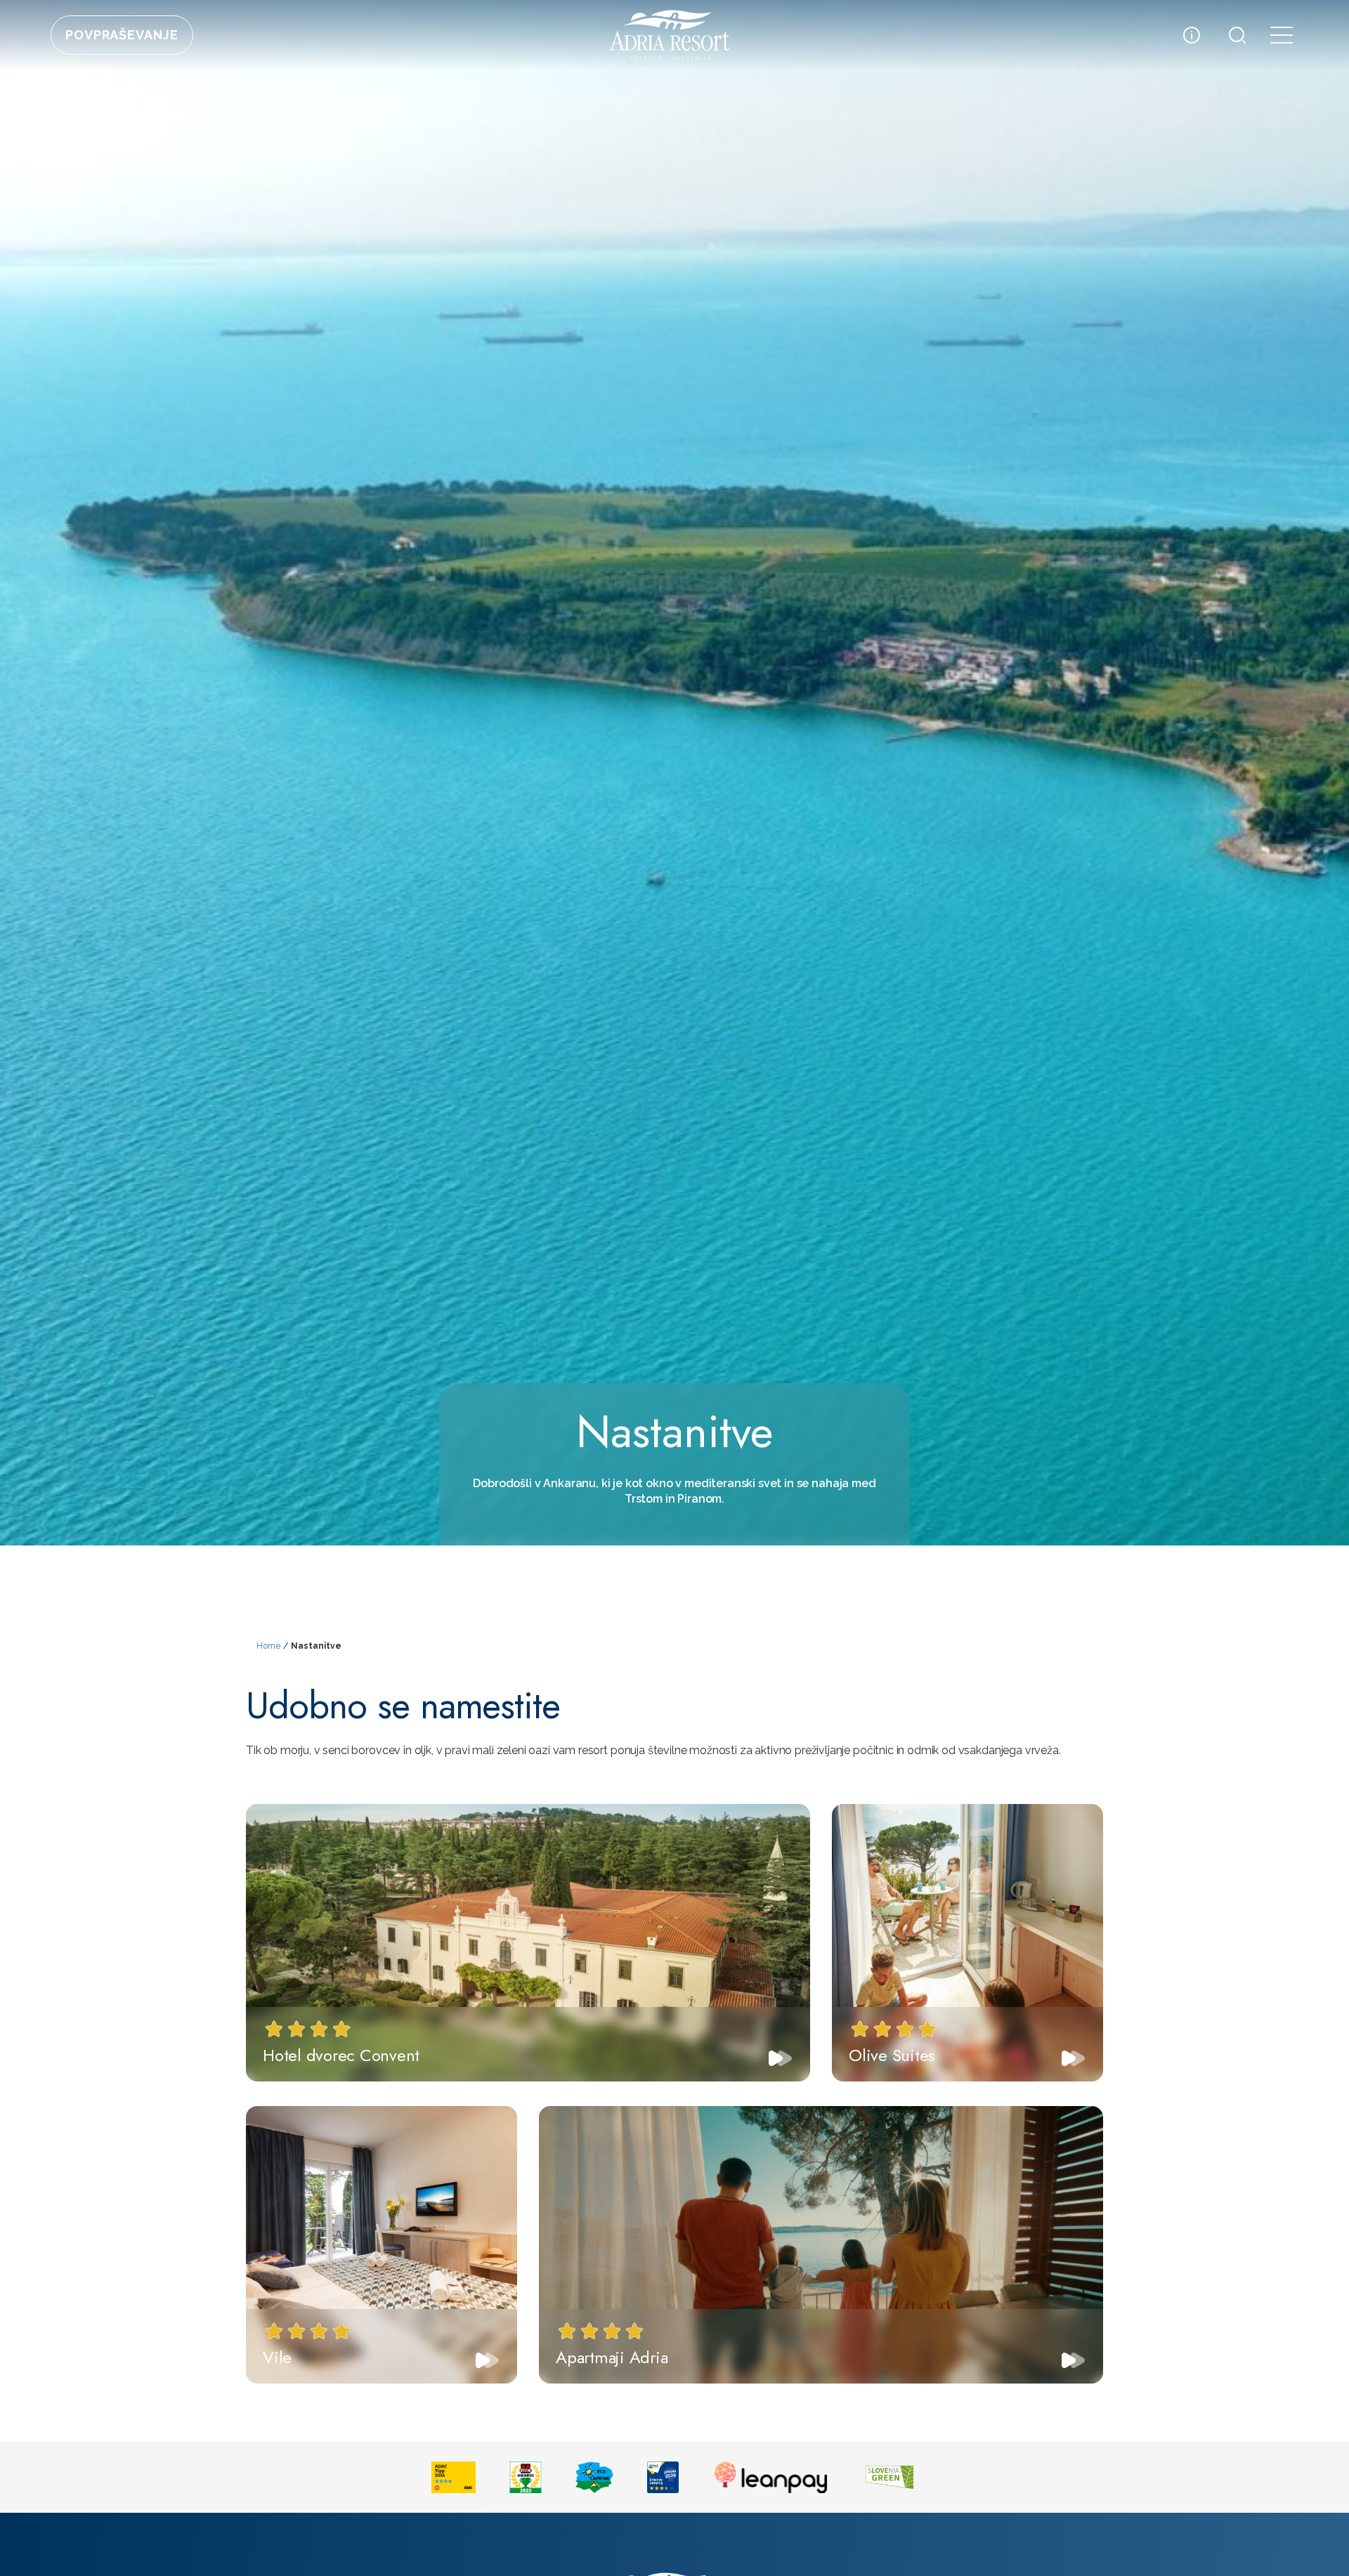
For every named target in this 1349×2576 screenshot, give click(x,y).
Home (269, 1646)
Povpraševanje (122, 35)
